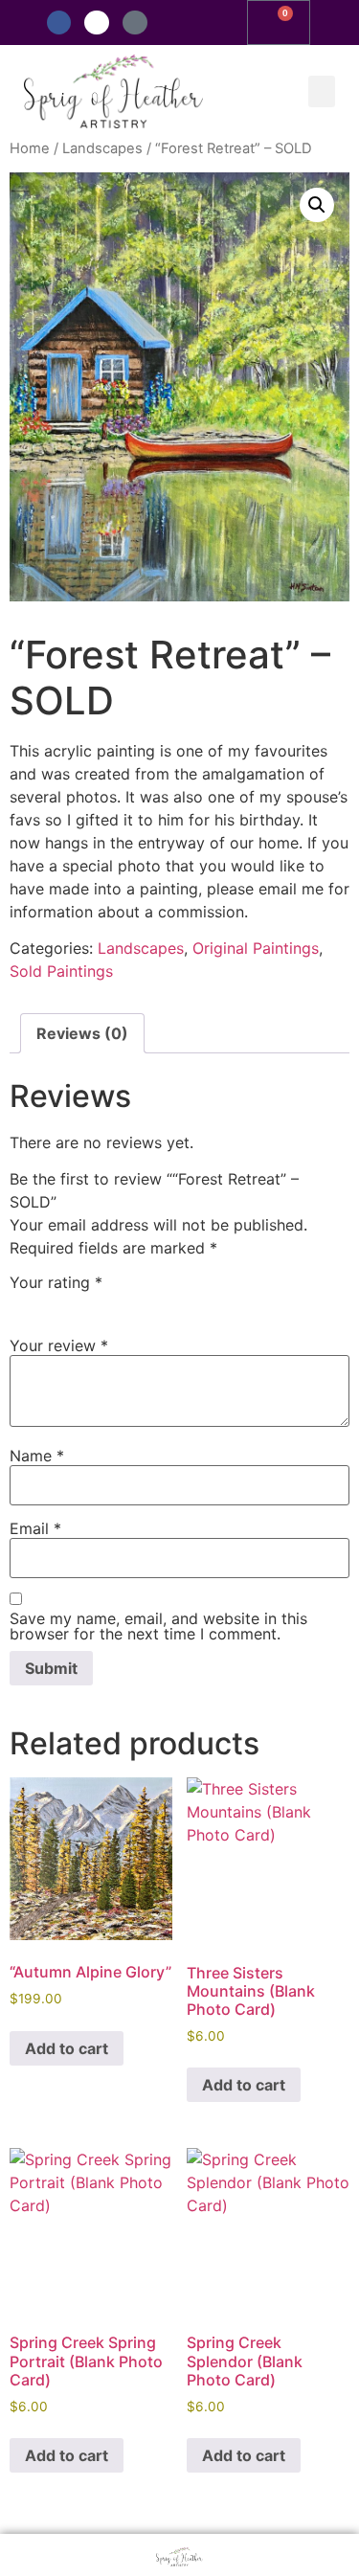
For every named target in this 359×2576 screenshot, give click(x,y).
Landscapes (102, 148)
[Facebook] (59, 23)
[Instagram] (97, 23)
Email (35, 1528)
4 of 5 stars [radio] (104, 1303)
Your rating (56, 1282)
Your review (59, 1345)
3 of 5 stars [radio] (77, 1303)
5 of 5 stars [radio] (132, 1303)
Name (37, 1456)
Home (30, 148)
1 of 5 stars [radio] (21, 1303)
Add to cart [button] (67, 2048)
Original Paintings (256, 948)
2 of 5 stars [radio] (49, 1303)
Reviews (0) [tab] (82, 1033)
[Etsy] (135, 23)
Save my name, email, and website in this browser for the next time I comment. (158, 1626)
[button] (322, 91)
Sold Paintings (61, 971)
